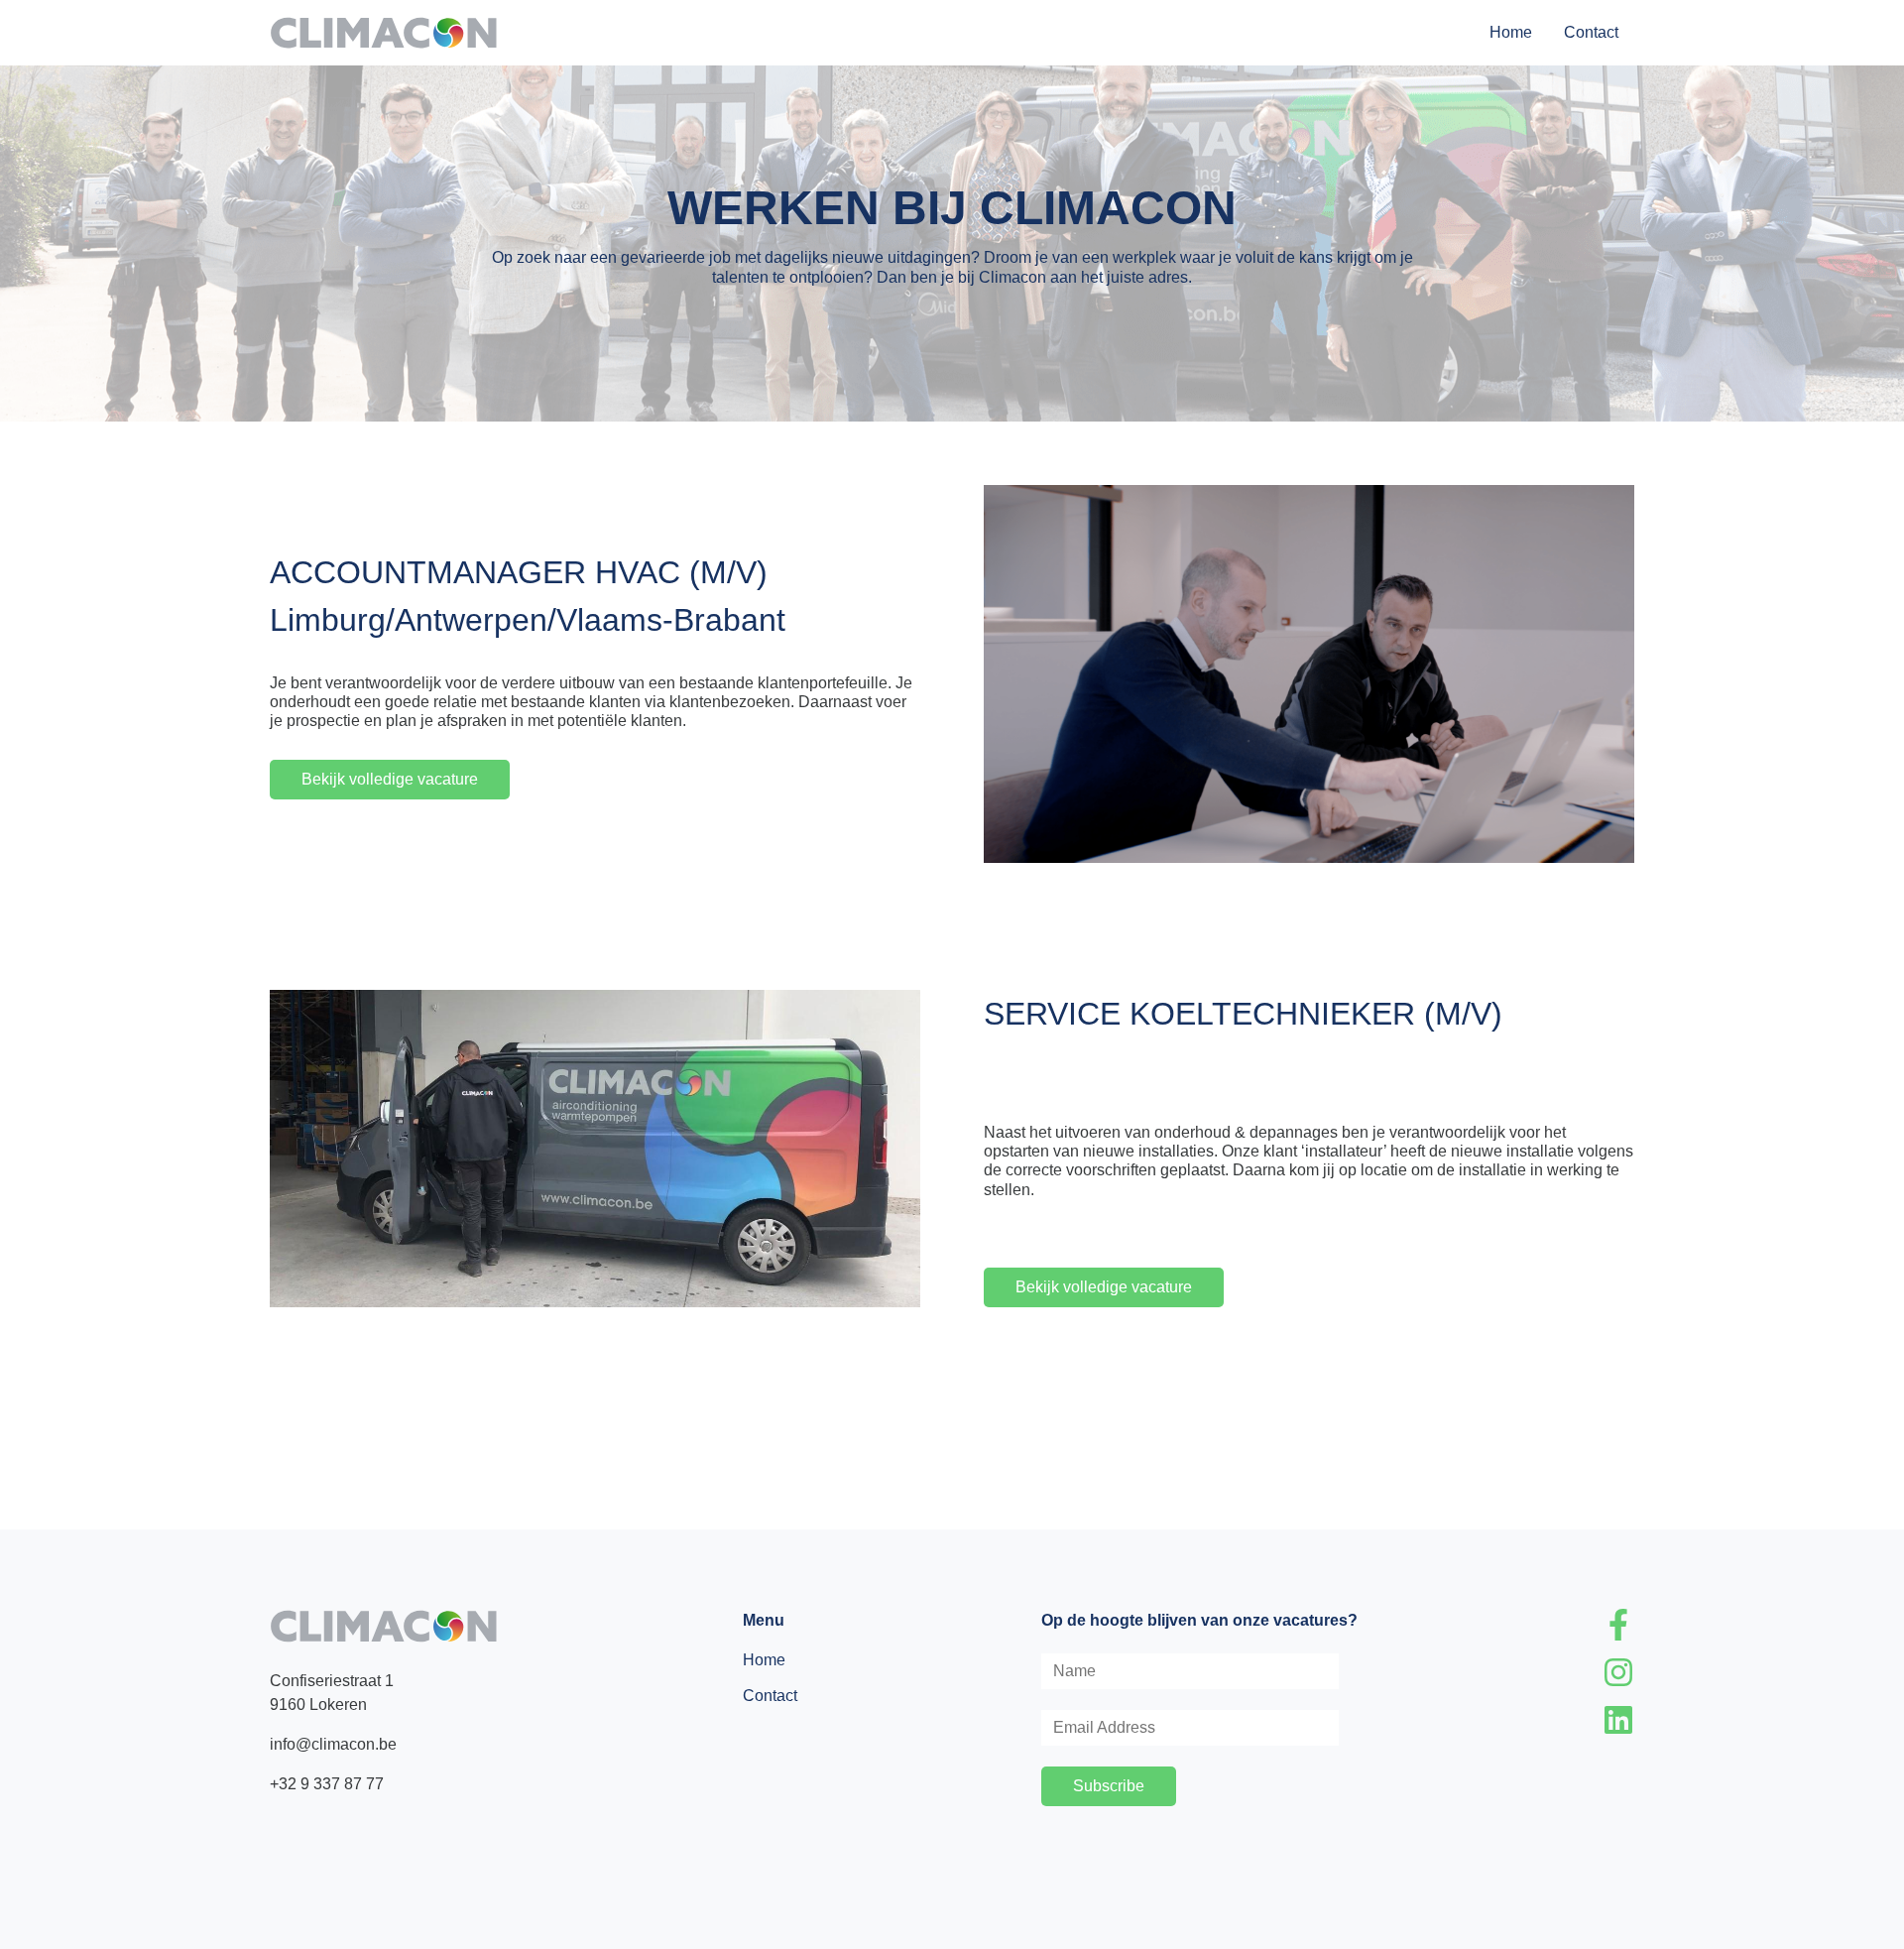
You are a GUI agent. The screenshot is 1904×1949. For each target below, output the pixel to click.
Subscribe (1109, 1786)
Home (1511, 32)
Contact (1591, 32)
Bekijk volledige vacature (390, 779)
